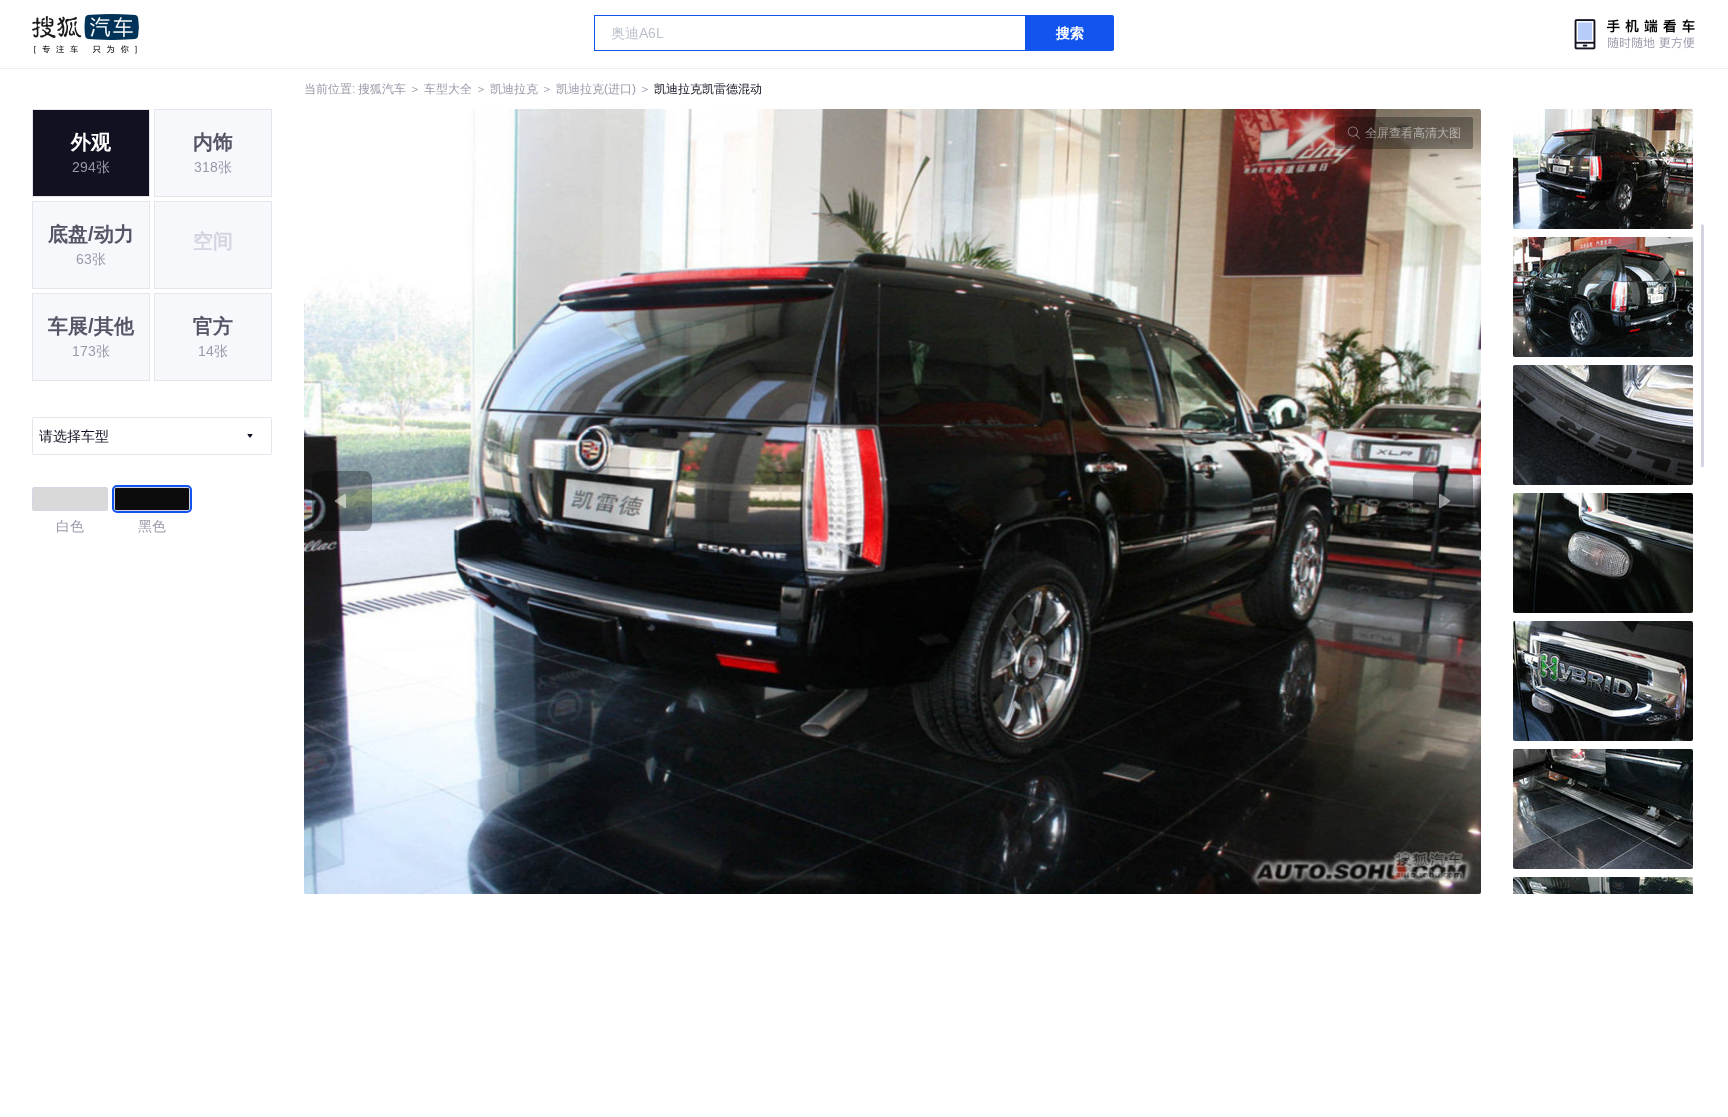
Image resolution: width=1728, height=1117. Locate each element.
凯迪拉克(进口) (596, 89)
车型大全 (448, 89)
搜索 (1070, 33)
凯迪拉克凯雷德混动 (708, 89)
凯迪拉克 (514, 89)
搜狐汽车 (85, 34)
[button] (598, 501)
